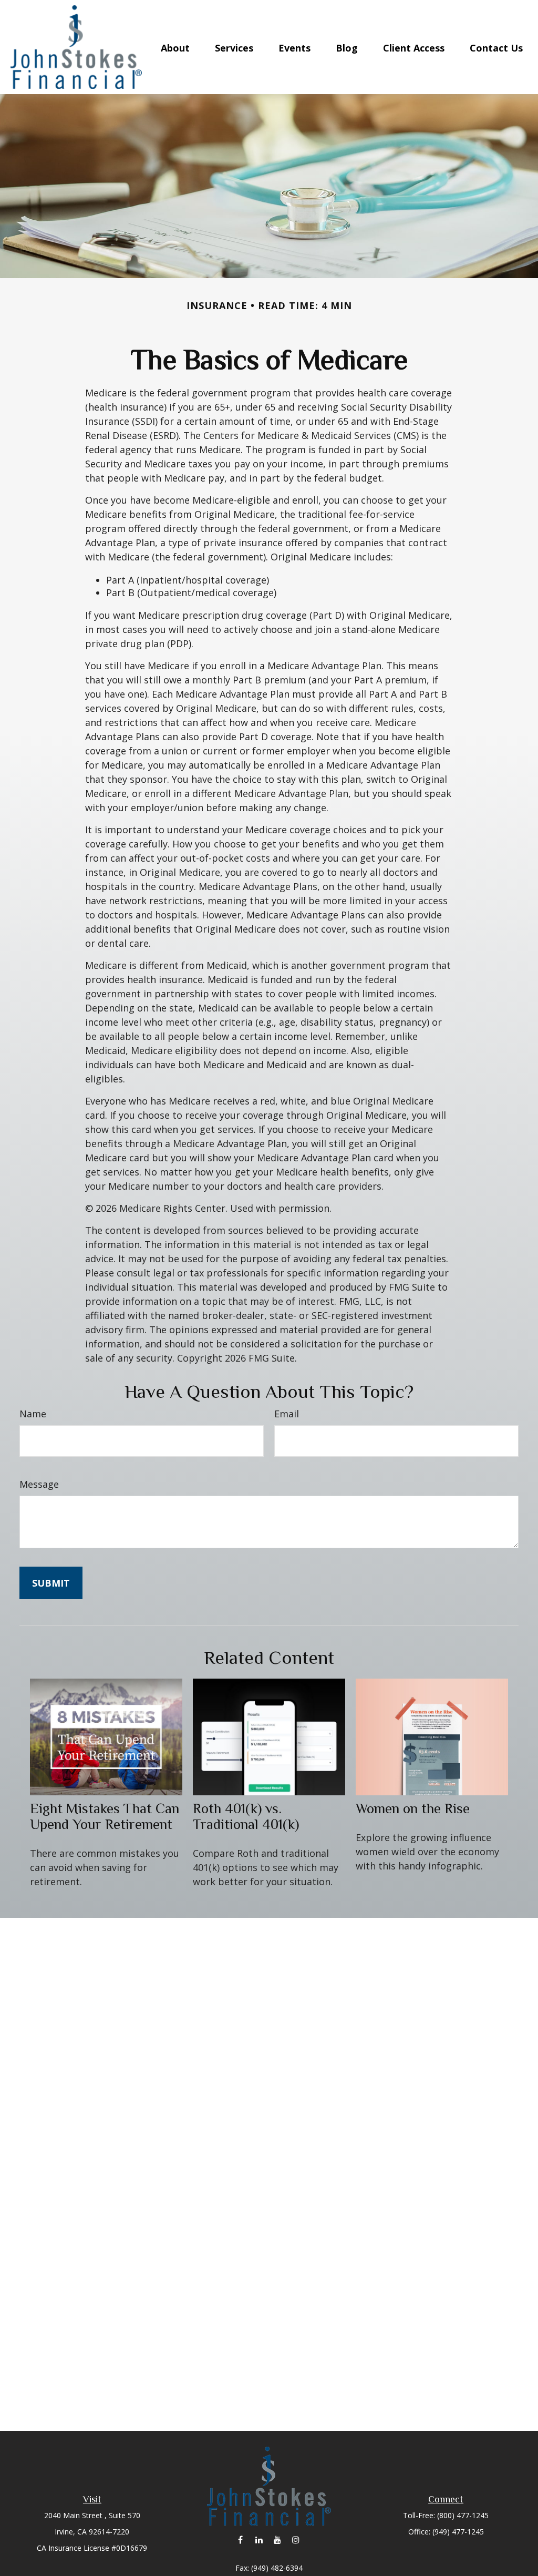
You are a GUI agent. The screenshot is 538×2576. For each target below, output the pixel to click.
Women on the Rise (413, 1808)
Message (39, 1484)
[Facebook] (240, 2540)
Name (33, 1414)
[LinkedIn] (259, 2540)
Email (287, 1414)
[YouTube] (277, 2540)
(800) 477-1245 (463, 2515)
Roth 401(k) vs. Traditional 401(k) (246, 1816)
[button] (175, 47)
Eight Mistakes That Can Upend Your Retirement (105, 1816)
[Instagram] (296, 2540)
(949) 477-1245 (458, 2532)
